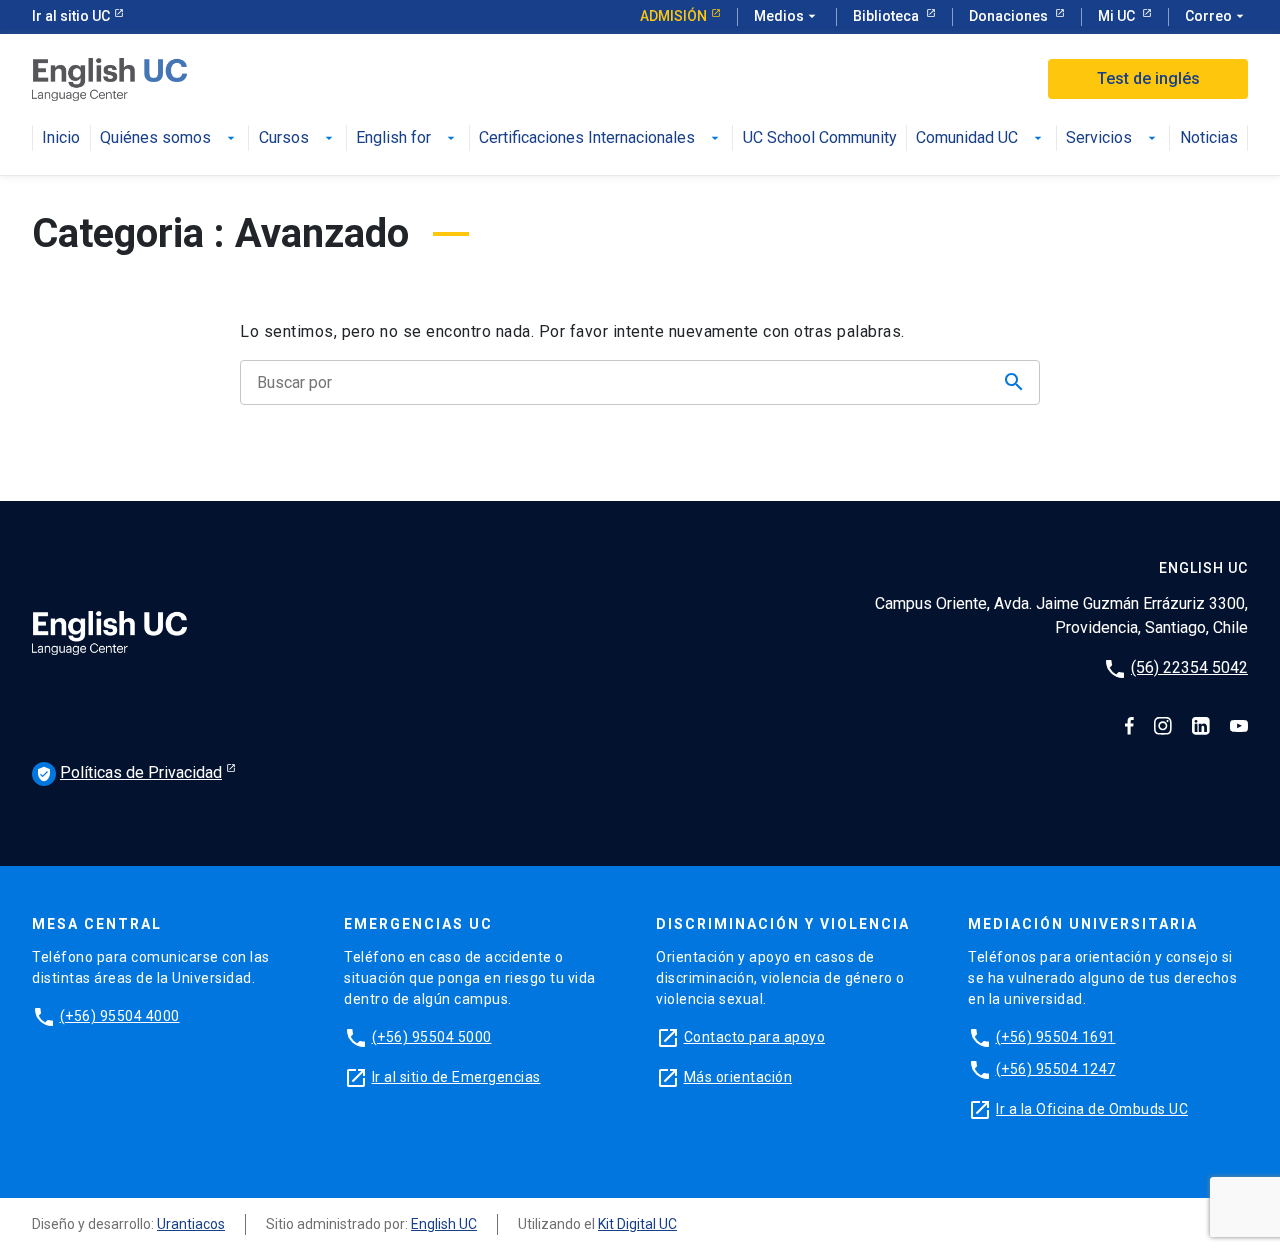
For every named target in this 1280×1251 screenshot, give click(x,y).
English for (393, 138)
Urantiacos (191, 1224)
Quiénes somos (155, 138)
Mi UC (1118, 16)
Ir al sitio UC (71, 16)
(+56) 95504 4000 (120, 1016)
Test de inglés (1148, 78)
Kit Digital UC (637, 1224)
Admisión (673, 16)
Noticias (1209, 138)
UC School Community (820, 138)
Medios (787, 16)
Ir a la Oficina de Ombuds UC (1092, 1109)
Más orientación (738, 1077)
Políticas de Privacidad (129, 772)
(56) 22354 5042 (1189, 667)
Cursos (284, 138)
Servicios (1099, 138)
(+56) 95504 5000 (432, 1037)
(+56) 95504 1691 (1056, 1037)
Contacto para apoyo (755, 1037)
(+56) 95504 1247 (1056, 1069)
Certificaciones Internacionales (587, 138)
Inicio (61, 138)
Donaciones (1010, 16)
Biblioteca (887, 16)
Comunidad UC (967, 138)
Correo (1216, 16)
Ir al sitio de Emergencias (456, 1077)
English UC (444, 1224)
